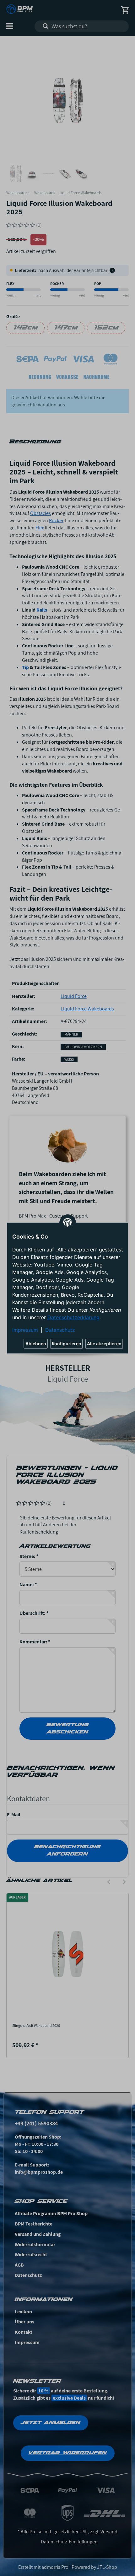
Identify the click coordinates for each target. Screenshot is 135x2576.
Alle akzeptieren (104, 1344)
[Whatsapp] (97, 2561)
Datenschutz (60, 1330)
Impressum (25, 1330)
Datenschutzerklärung (73, 1317)
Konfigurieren (67, 1344)
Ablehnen (36, 1344)
